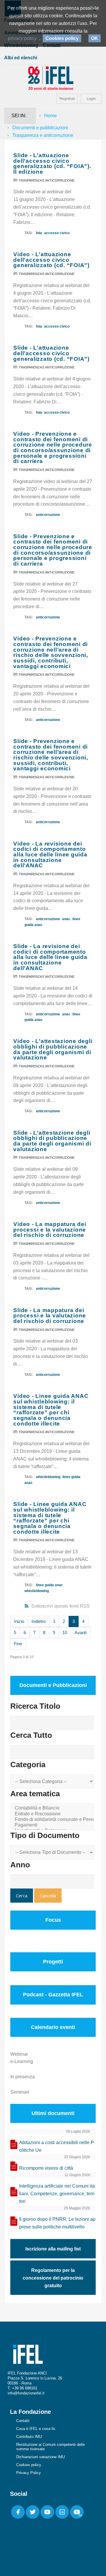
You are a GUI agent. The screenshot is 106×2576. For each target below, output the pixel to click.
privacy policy (22, 38)
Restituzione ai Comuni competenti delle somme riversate (50, 2447)
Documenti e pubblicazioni (40, 128)
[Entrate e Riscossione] (53, 1814)
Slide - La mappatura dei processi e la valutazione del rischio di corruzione (50, 1316)
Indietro (39, 1621)
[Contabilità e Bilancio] (53, 1808)
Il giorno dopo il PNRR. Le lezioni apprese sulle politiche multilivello (57, 2223)
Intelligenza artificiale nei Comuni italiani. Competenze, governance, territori (57, 2194)
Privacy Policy (29, 2473)
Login (91, 99)
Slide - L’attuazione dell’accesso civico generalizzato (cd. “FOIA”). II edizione (52, 163)
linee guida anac (49, 1585)
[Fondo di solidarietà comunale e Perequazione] (53, 1820)
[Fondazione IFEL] (53, 78)
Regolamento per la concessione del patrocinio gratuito (53, 2278)
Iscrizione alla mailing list (53, 2249)
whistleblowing (48, 1477)
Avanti (81, 1632)
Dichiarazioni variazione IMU (40, 2457)
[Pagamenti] (53, 1825)
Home (50, 116)
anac (66, 919)
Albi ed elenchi (21, 58)
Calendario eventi (53, 2027)
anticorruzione (48, 515)
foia (39, 233)
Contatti (23, 2421)
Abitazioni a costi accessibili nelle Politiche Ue (57, 2146)
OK (95, 38)
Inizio (19, 1621)
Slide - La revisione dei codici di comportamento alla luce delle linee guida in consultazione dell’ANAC (50, 957)
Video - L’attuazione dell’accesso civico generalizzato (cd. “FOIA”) (51, 260)
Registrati (67, 99)
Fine (18, 1644)
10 (65, 1632)
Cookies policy (29, 2465)
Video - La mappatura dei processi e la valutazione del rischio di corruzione (50, 1230)
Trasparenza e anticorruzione (47, 180)
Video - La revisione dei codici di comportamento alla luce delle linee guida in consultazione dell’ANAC (50, 855)
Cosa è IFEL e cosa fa (35, 2429)
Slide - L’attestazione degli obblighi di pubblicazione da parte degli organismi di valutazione (52, 1141)
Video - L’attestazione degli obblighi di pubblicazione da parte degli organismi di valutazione (53, 1049)
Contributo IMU (29, 2437)
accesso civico (57, 233)
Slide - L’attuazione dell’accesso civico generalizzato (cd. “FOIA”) (51, 353)
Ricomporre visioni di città (46, 2168)
